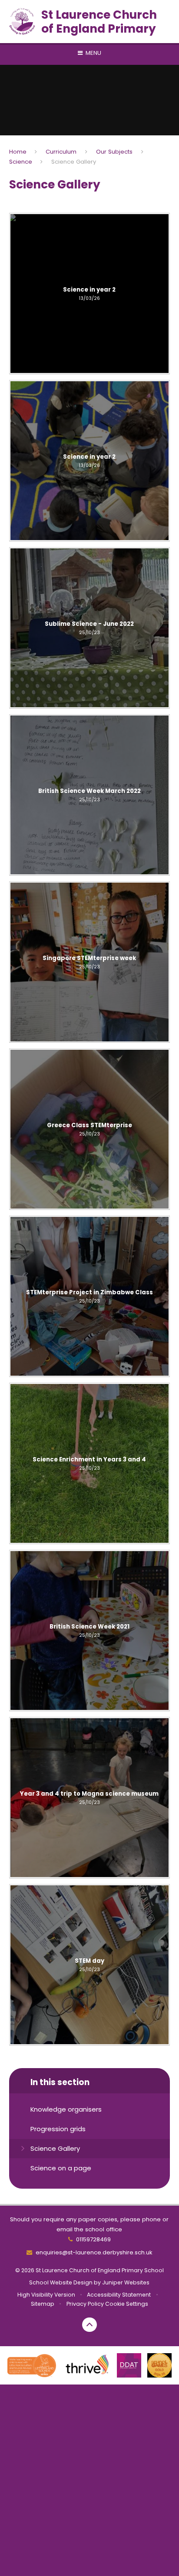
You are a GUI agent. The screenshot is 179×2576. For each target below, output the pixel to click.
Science (21, 162)
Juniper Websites (126, 2282)
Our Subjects (114, 152)
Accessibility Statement (119, 2295)
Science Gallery (74, 162)
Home (18, 152)
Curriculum (61, 152)
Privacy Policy (85, 2304)
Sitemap (43, 2304)
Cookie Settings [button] (127, 2304)
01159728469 (93, 2239)
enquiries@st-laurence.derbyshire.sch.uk (94, 2252)
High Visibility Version (46, 2295)
